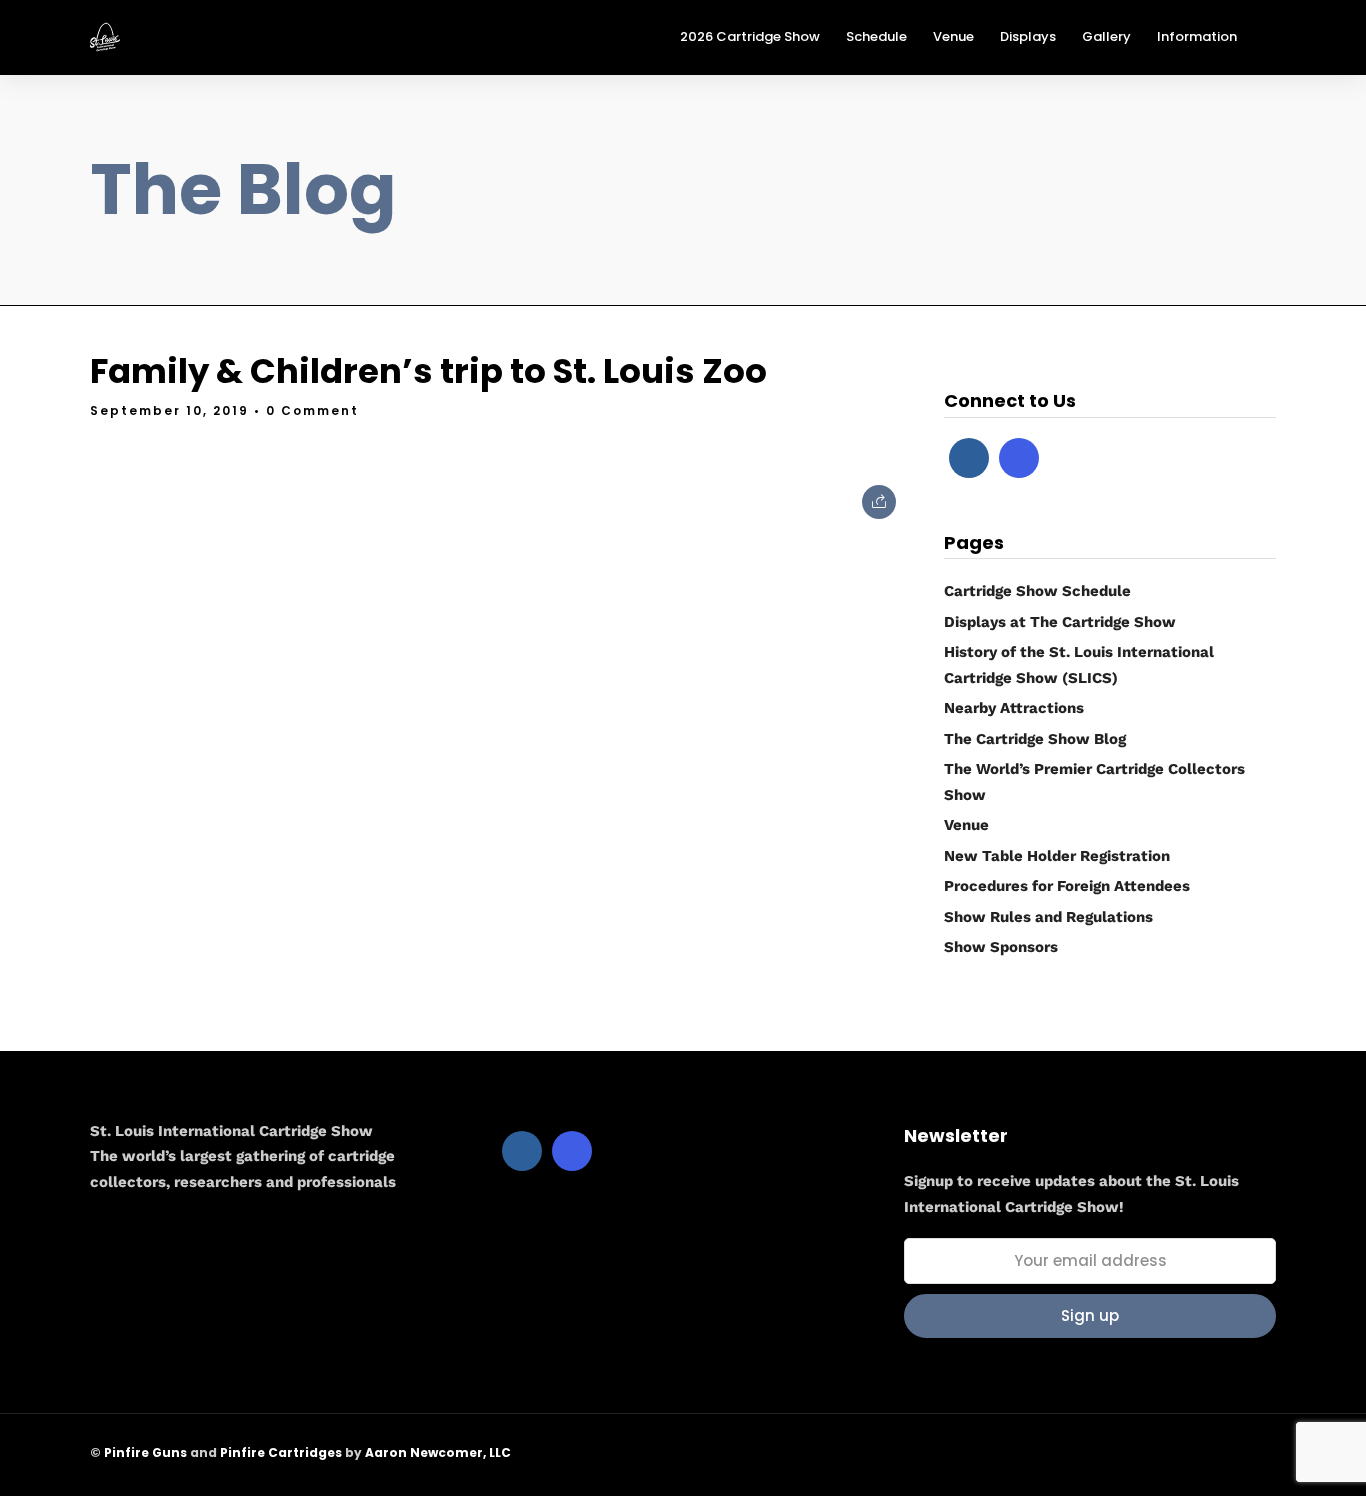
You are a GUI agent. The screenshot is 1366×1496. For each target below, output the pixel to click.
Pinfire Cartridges (281, 1452)
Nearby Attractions (1014, 708)
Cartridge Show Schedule (1037, 591)
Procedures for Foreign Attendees (1067, 886)
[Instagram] (1019, 458)
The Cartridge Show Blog (1035, 739)
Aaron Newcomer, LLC (438, 1452)
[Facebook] (969, 458)
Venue (966, 825)
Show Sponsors (1001, 947)
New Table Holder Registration (1057, 856)
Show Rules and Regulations (1048, 917)
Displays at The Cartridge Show (1060, 622)
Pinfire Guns (145, 1452)
